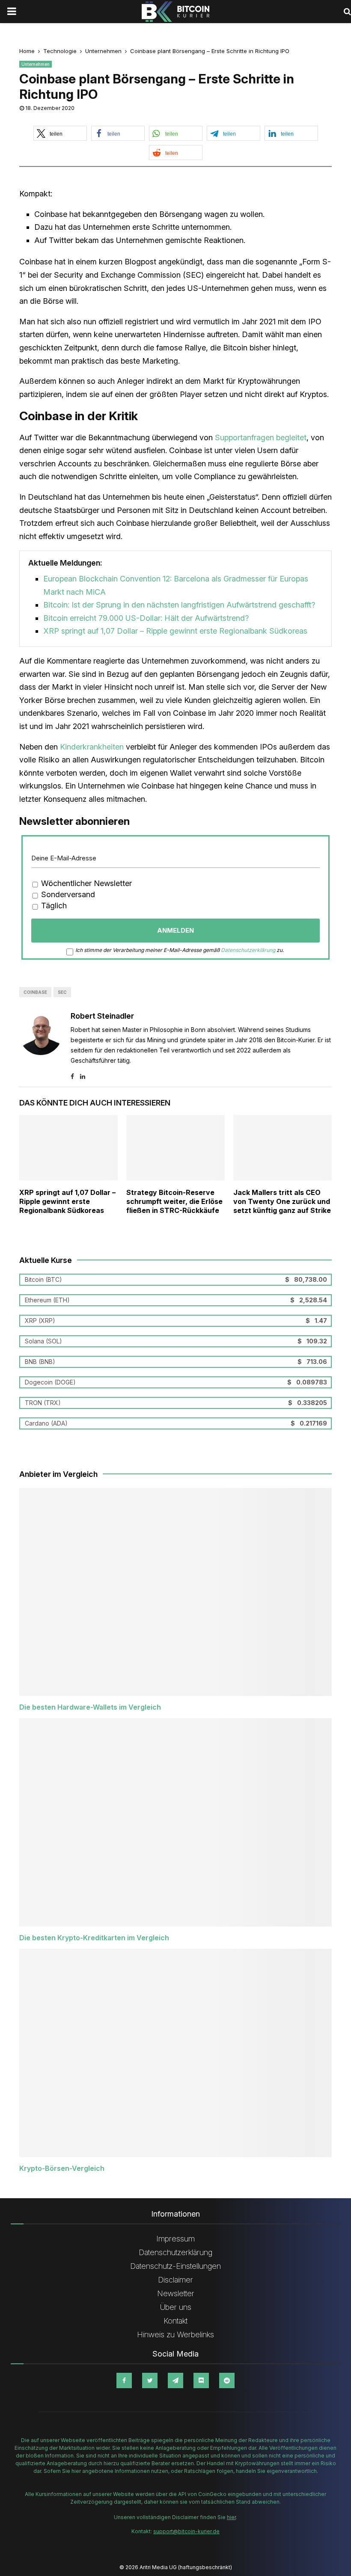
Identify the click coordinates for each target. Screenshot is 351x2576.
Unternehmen (36, 64)
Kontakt (175, 2321)
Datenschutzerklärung (248, 950)
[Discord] (201, 2380)
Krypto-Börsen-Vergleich (62, 2168)
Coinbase (35, 992)
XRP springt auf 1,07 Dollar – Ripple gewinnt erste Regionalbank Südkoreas (175, 631)
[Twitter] (150, 2380)
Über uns (176, 2307)
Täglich (53, 906)
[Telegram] (175, 2380)
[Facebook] (124, 2380)
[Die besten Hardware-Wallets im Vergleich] (175, 1592)
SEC (62, 992)
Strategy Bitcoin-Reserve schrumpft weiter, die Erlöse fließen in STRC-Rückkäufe (174, 1201)
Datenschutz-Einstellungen (175, 2266)
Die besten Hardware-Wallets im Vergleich (90, 1707)
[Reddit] (227, 2380)
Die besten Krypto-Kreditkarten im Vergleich (94, 1938)
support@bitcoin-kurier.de (186, 2531)
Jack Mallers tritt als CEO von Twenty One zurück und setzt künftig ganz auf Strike (282, 1201)
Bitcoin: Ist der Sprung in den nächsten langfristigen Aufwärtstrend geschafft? (179, 605)
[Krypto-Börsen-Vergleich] (175, 2053)
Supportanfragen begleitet (261, 437)
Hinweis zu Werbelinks (175, 2334)
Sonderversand (67, 894)
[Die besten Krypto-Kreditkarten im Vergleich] (175, 1822)
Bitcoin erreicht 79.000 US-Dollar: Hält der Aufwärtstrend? (146, 618)
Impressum (175, 2239)
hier (231, 2517)
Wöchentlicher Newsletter (85, 883)
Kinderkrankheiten (92, 747)
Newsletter (176, 2293)
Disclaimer (175, 2280)
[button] (60, 133)
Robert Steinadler (102, 1016)
